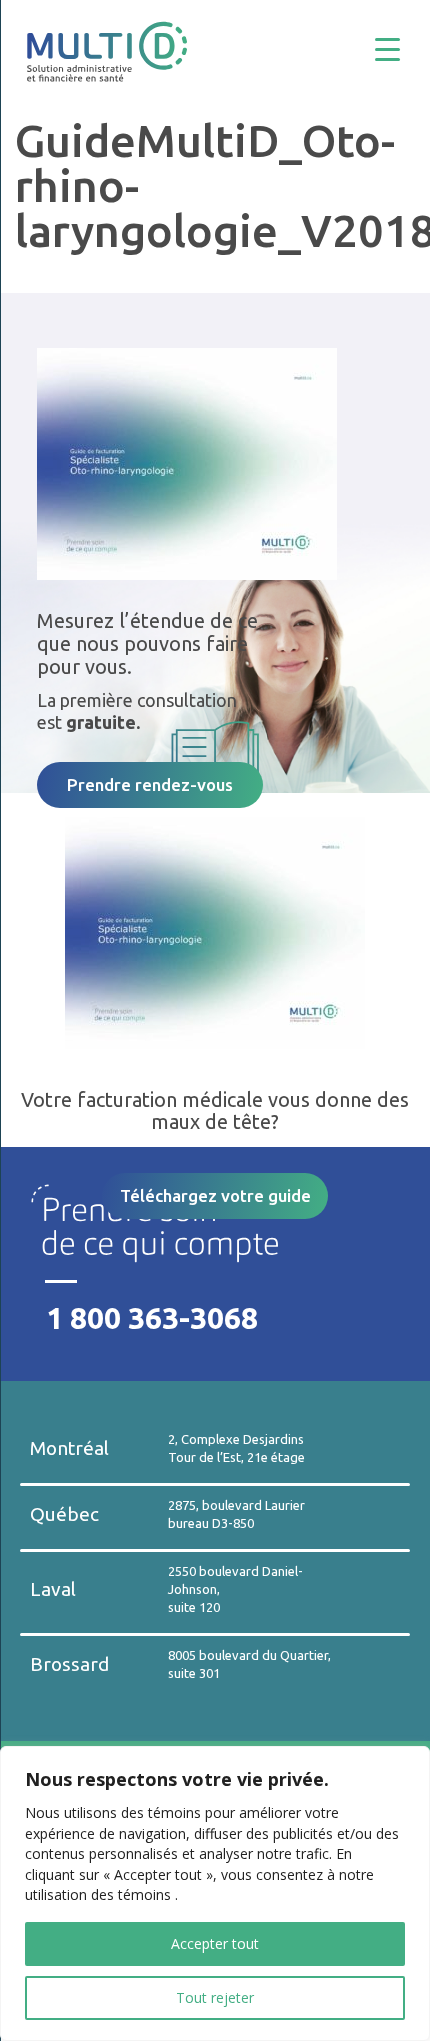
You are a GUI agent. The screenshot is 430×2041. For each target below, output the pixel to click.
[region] (215, 1893)
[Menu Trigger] (402, 47)
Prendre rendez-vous (150, 784)
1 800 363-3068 (152, 1318)
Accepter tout (215, 1943)
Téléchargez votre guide (215, 1195)
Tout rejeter (215, 1997)
